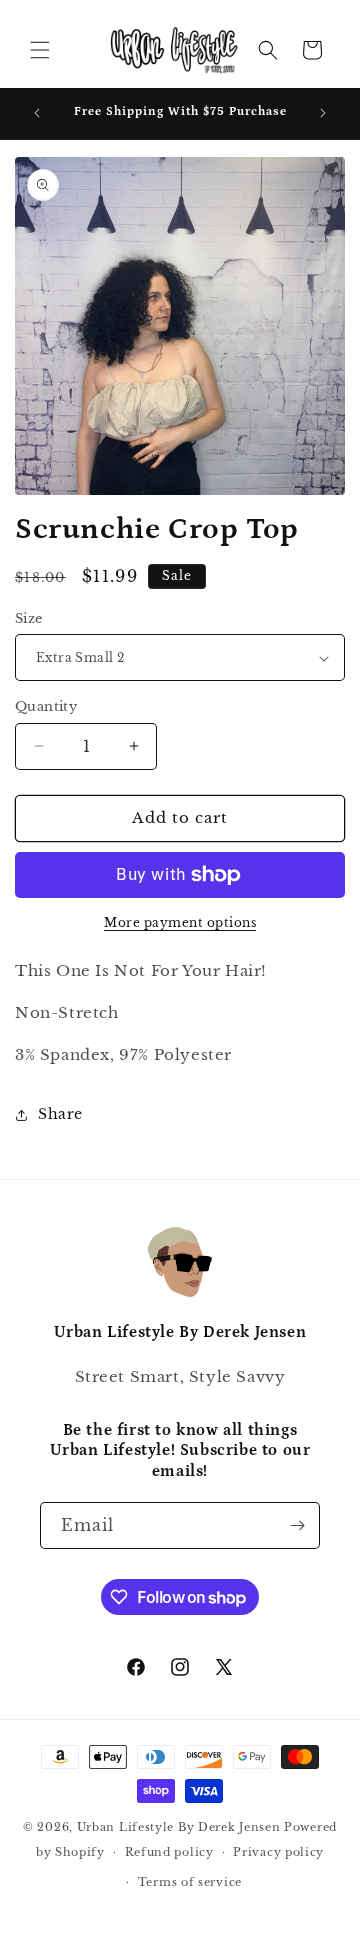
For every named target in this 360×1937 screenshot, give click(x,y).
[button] (40, 50)
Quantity (46, 706)
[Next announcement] (323, 113)
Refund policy (169, 1852)
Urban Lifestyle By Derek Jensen (179, 1827)
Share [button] (60, 1114)
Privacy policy (278, 1852)
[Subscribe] (297, 1525)
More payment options (180, 922)
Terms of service (190, 1882)
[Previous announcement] (37, 113)
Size (29, 618)
